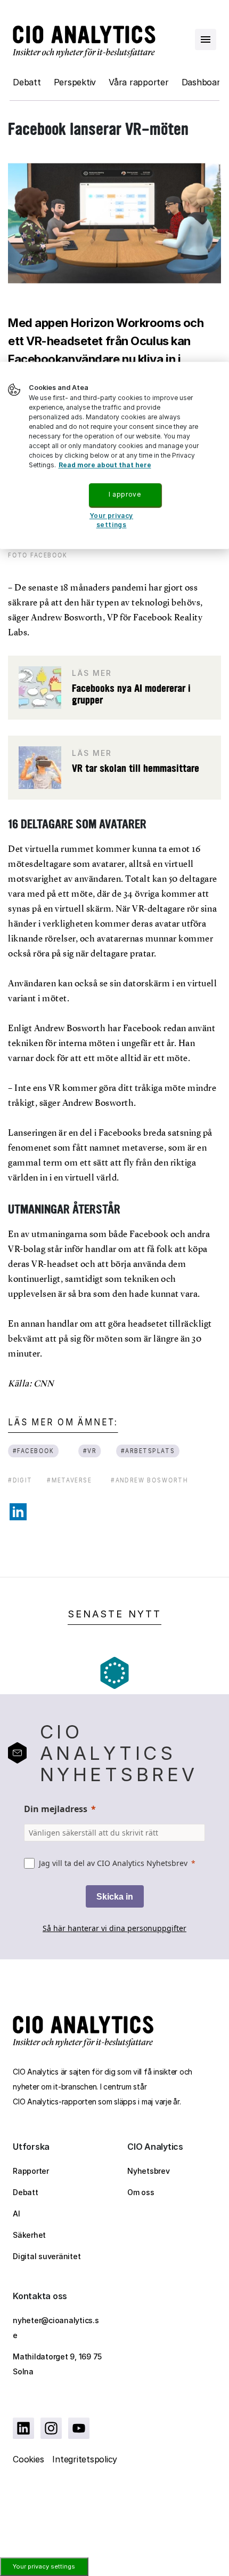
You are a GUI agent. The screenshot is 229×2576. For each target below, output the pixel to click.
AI (17, 2214)
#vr (90, 1451)
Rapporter (31, 2171)
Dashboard (203, 82)
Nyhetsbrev (149, 2171)
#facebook (34, 1451)
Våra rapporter (139, 82)
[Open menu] (206, 39)
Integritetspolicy (85, 2459)
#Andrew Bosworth (149, 1480)
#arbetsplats (148, 1451)
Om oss (141, 2192)
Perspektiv (75, 82)
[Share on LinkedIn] (18, 1512)
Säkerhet (29, 2235)
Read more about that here (105, 465)
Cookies (28, 2459)
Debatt (27, 82)
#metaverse (69, 1480)
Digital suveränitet (47, 2256)
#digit (20, 1480)
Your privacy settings (44, 2566)
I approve (125, 494)
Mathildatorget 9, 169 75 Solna (57, 2364)
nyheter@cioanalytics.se (56, 2328)
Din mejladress (56, 1809)
